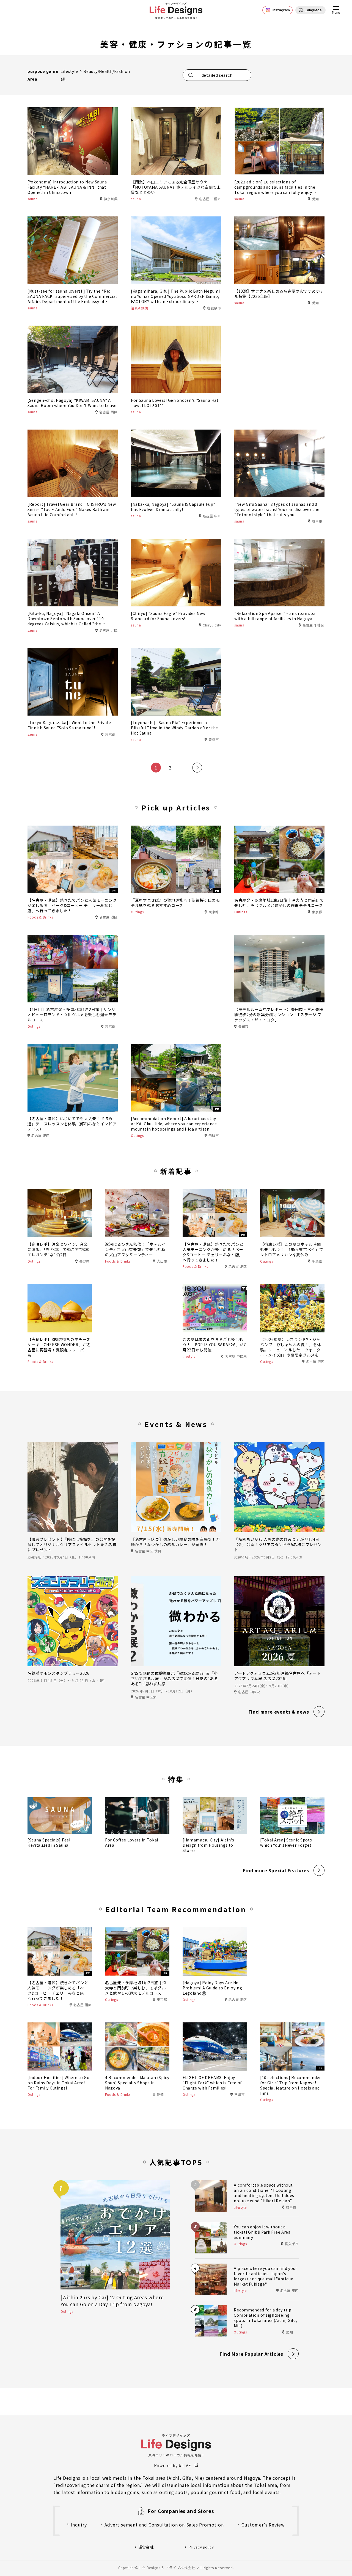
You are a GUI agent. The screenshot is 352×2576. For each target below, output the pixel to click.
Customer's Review (263, 2525)
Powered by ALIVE (173, 2465)
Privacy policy (201, 2547)
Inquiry (79, 2525)
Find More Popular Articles (251, 2354)
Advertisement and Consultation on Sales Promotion (164, 2525)
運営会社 (146, 2547)
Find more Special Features (276, 1870)
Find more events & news (279, 1712)
